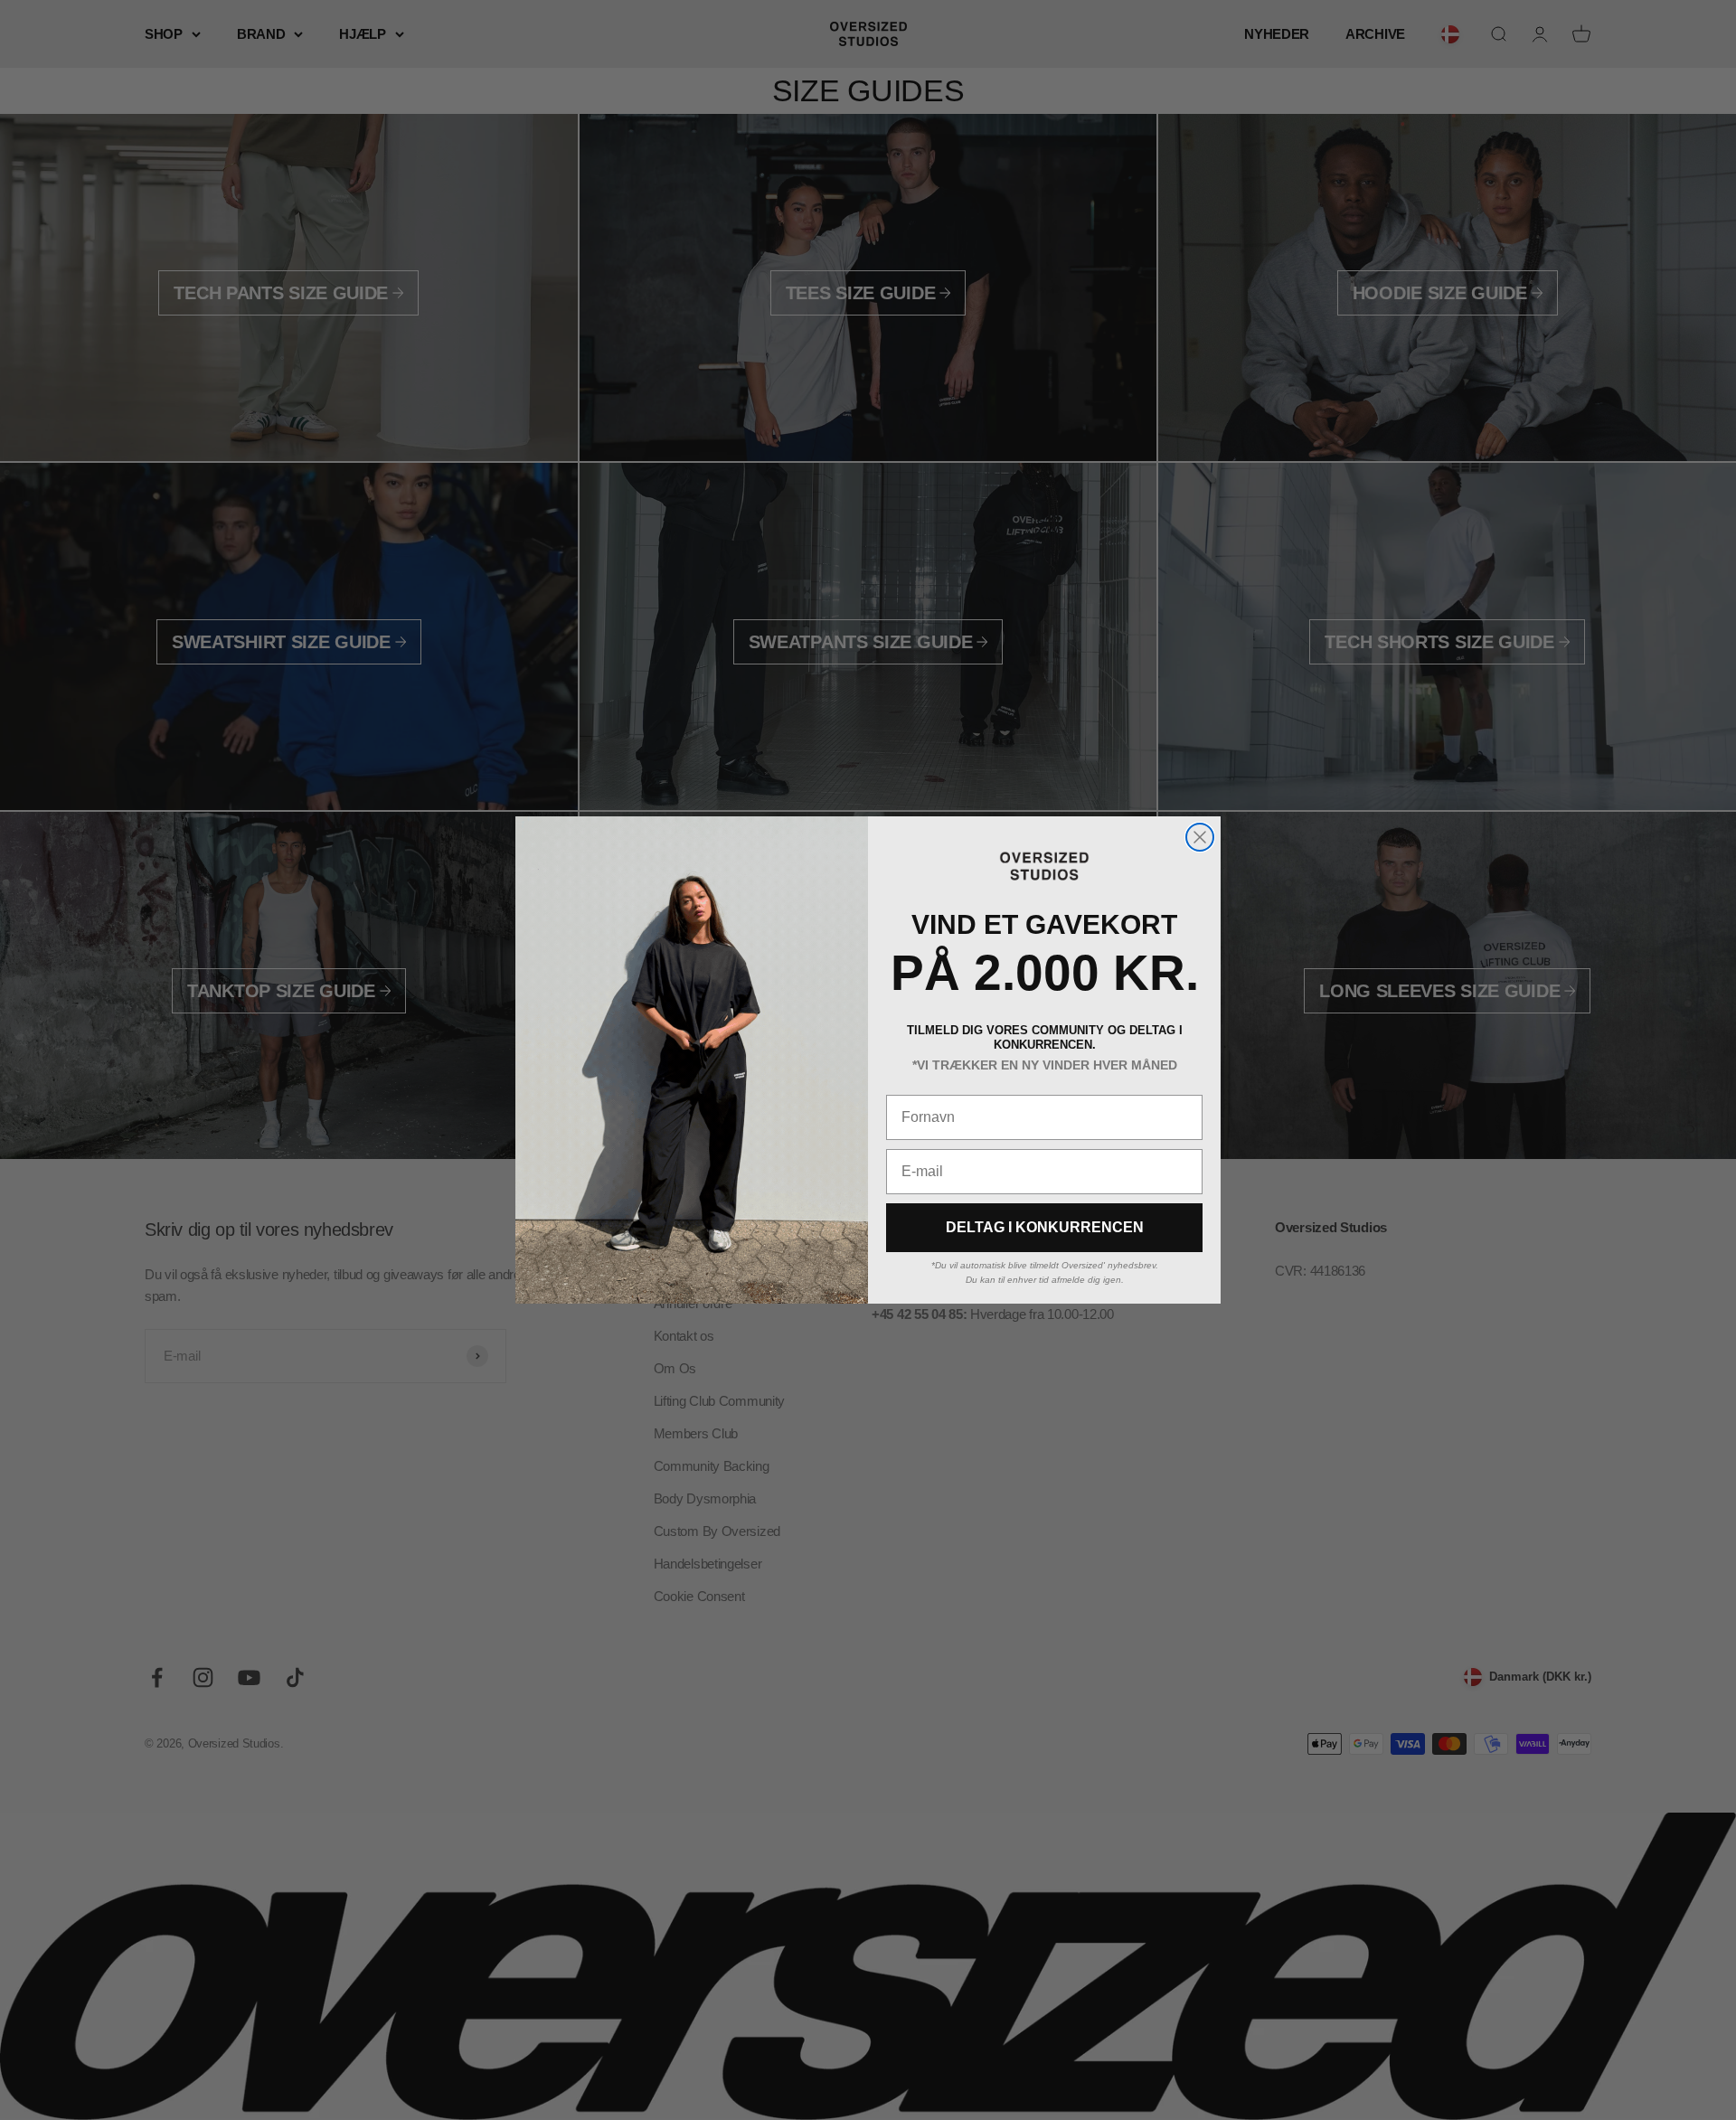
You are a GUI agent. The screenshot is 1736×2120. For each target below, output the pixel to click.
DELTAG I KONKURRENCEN (1045, 1227)
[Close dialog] (1200, 837)
